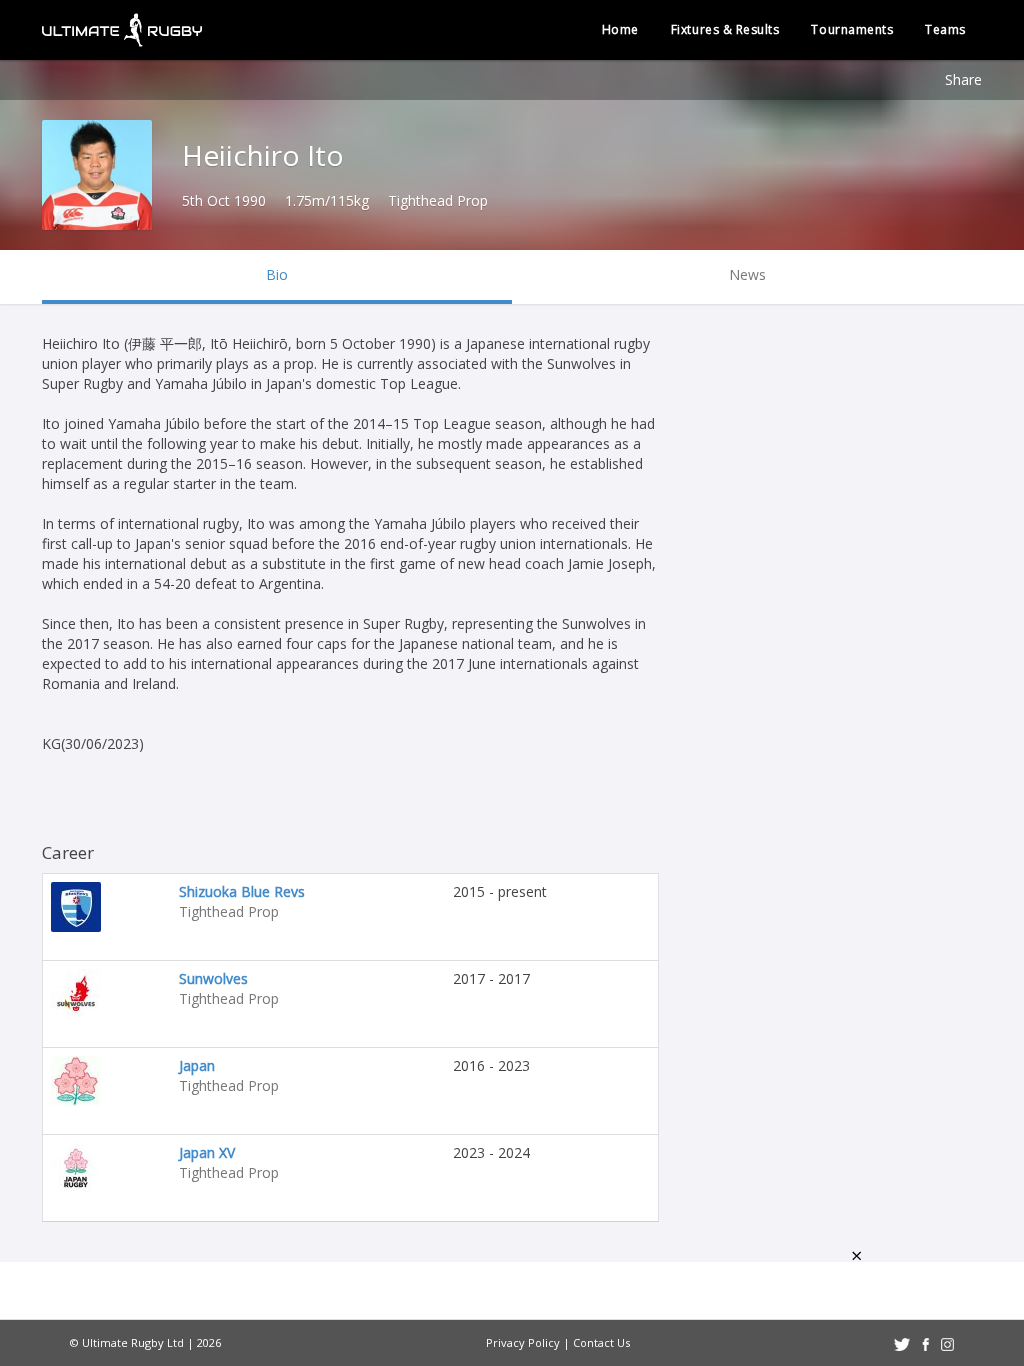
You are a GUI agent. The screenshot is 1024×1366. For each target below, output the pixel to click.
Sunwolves (213, 978)
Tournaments (852, 29)
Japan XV (207, 1152)
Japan (197, 1065)
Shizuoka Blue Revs (242, 891)
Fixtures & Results (725, 29)
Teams (945, 29)
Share (963, 79)
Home (620, 29)
